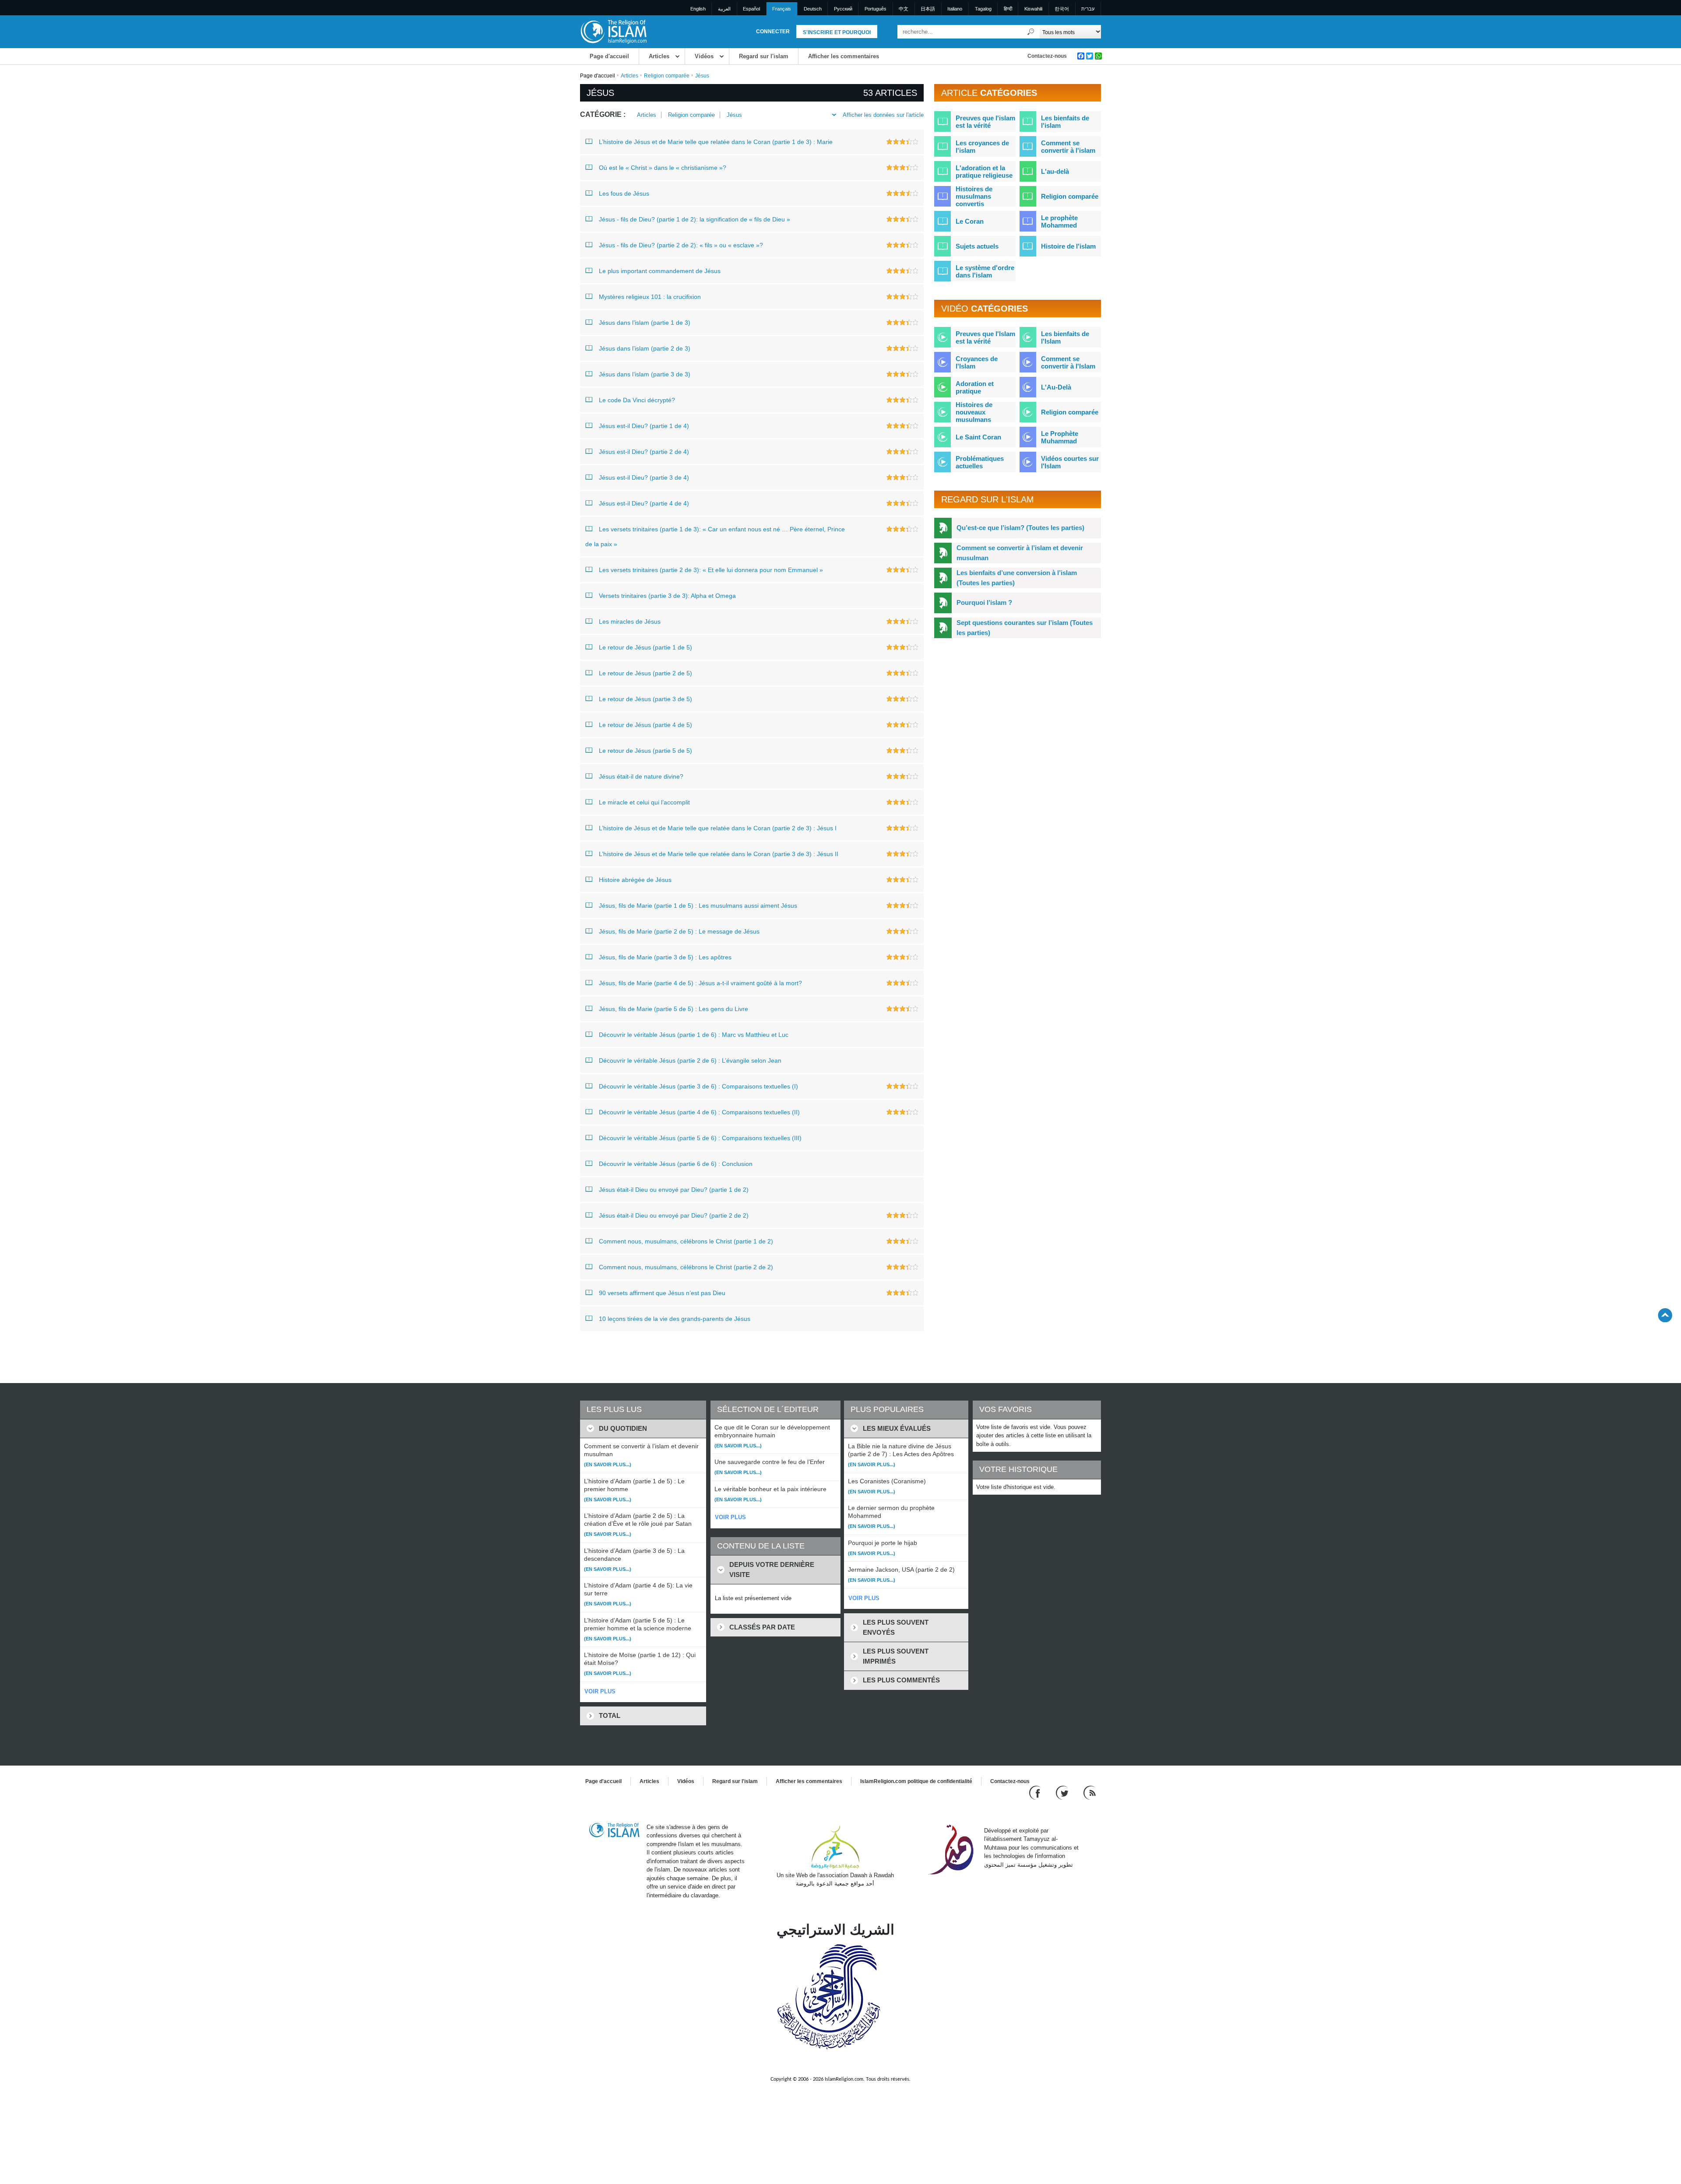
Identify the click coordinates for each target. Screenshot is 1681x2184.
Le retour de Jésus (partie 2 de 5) (645, 673)
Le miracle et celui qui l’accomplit (644, 802)
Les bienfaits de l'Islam (1065, 337)
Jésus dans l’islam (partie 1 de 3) (645, 323)
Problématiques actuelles (980, 462)
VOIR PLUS (600, 1691)
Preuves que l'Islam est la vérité (985, 337)
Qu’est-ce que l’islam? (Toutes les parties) (1020, 528)
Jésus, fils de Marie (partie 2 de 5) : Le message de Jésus (679, 931)
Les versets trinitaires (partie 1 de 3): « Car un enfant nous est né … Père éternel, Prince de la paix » (715, 537)
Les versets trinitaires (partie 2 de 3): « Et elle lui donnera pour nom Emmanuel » (711, 570)
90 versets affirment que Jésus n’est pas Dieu (662, 1293)
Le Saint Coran (978, 437)
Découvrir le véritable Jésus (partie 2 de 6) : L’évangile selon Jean (690, 1060)
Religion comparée (667, 76)
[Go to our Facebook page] (1036, 1792)
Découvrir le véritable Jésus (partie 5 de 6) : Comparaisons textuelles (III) (700, 1138)
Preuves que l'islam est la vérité (985, 122)
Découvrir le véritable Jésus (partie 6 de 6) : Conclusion (676, 1164)
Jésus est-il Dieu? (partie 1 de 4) (644, 426)
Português (876, 9)
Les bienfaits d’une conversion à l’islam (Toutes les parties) (1017, 578)
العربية (724, 9)
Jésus (734, 115)
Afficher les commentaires (844, 56)
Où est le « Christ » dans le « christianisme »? (663, 168)
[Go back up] (1665, 1315)
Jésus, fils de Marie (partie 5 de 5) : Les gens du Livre (673, 1009)
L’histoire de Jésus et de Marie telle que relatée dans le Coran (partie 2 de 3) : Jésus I (718, 828)
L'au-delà (1055, 171)
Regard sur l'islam (764, 56)
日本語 (928, 9)
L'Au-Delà (1056, 387)
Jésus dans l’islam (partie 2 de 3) (645, 348)
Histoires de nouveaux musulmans (974, 412)
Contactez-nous (1047, 56)
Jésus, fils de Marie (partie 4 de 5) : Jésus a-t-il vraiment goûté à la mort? (700, 983)
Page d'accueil (609, 56)
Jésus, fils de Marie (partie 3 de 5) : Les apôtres (665, 957)
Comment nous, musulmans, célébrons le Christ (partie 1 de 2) (686, 1241)
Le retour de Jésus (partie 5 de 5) (645, 751)
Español (751, 9)
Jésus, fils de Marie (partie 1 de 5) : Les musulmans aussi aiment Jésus (698, 906)
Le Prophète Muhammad (1060, 437)
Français (782, 9)
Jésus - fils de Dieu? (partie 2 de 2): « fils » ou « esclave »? (681, 245)
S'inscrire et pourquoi (837, 32)
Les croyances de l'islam (982, 147)
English (698, 9)
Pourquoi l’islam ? (984, 602)
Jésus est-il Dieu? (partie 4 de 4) (644, 503)
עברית (1088, 9)
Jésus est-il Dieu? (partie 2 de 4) (644, 452)
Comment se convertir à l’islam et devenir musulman (1020, 553)
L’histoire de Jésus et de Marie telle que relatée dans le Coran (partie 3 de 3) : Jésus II (719, 854)
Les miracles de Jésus (630, 621)
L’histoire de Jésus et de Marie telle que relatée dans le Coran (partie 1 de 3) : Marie (716, 142)
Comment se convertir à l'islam (1068, 147)
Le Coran (970, 221)
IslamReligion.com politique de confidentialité (916, 1781)
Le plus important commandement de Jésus (660, 271)
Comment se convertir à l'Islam (1068, 362)
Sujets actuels (977, 246)
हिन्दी (1008, 9)
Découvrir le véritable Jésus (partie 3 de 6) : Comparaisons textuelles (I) (698, 1086)
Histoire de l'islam (1068, 246)
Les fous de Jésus (624, 193)
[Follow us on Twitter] (1063, 1792)
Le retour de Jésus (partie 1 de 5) (645, 647)
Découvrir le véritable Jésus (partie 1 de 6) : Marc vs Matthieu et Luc (694, 1035)
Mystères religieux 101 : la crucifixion (650, 297)
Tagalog (983, 9)
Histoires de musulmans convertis (974, 196)
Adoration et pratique (975, 387)
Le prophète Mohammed (1059, 221)
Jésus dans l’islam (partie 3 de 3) (645, 374)
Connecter (773, 32)
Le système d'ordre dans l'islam (985, 271)
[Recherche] (1031, 32)
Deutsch (813, 9)
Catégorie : (603, 114)
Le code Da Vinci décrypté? (637, 400)
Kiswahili (1033, 9)
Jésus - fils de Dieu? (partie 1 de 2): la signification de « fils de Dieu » (695, 219)
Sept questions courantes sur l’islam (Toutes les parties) (1025, 628)
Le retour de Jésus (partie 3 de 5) (645, 699)
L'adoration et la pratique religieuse (984, 172)
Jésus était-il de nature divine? (641, 776)
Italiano (955, 9)
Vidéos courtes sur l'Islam (1070, 462)
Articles (659, 56)
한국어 (1062, 9)
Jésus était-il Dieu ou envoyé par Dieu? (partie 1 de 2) (674, 1190)
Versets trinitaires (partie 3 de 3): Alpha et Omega (667, 596)
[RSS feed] (1090, 1792)
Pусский (843, 9)
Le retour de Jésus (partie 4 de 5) (645, 725)
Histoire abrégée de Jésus (635, 880)
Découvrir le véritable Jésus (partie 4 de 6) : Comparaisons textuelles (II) (699, 1112)
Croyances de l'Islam (977, 362)
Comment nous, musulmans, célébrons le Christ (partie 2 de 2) (686, 1267)
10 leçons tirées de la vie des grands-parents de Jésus (675, 1319)
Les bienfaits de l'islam (1065, 122)
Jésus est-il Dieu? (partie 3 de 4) (644, 478)
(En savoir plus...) (608, 1464)
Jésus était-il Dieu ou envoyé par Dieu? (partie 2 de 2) (674, 1215)
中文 (904, 9)
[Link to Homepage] (613, 31)
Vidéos (704, 56)
